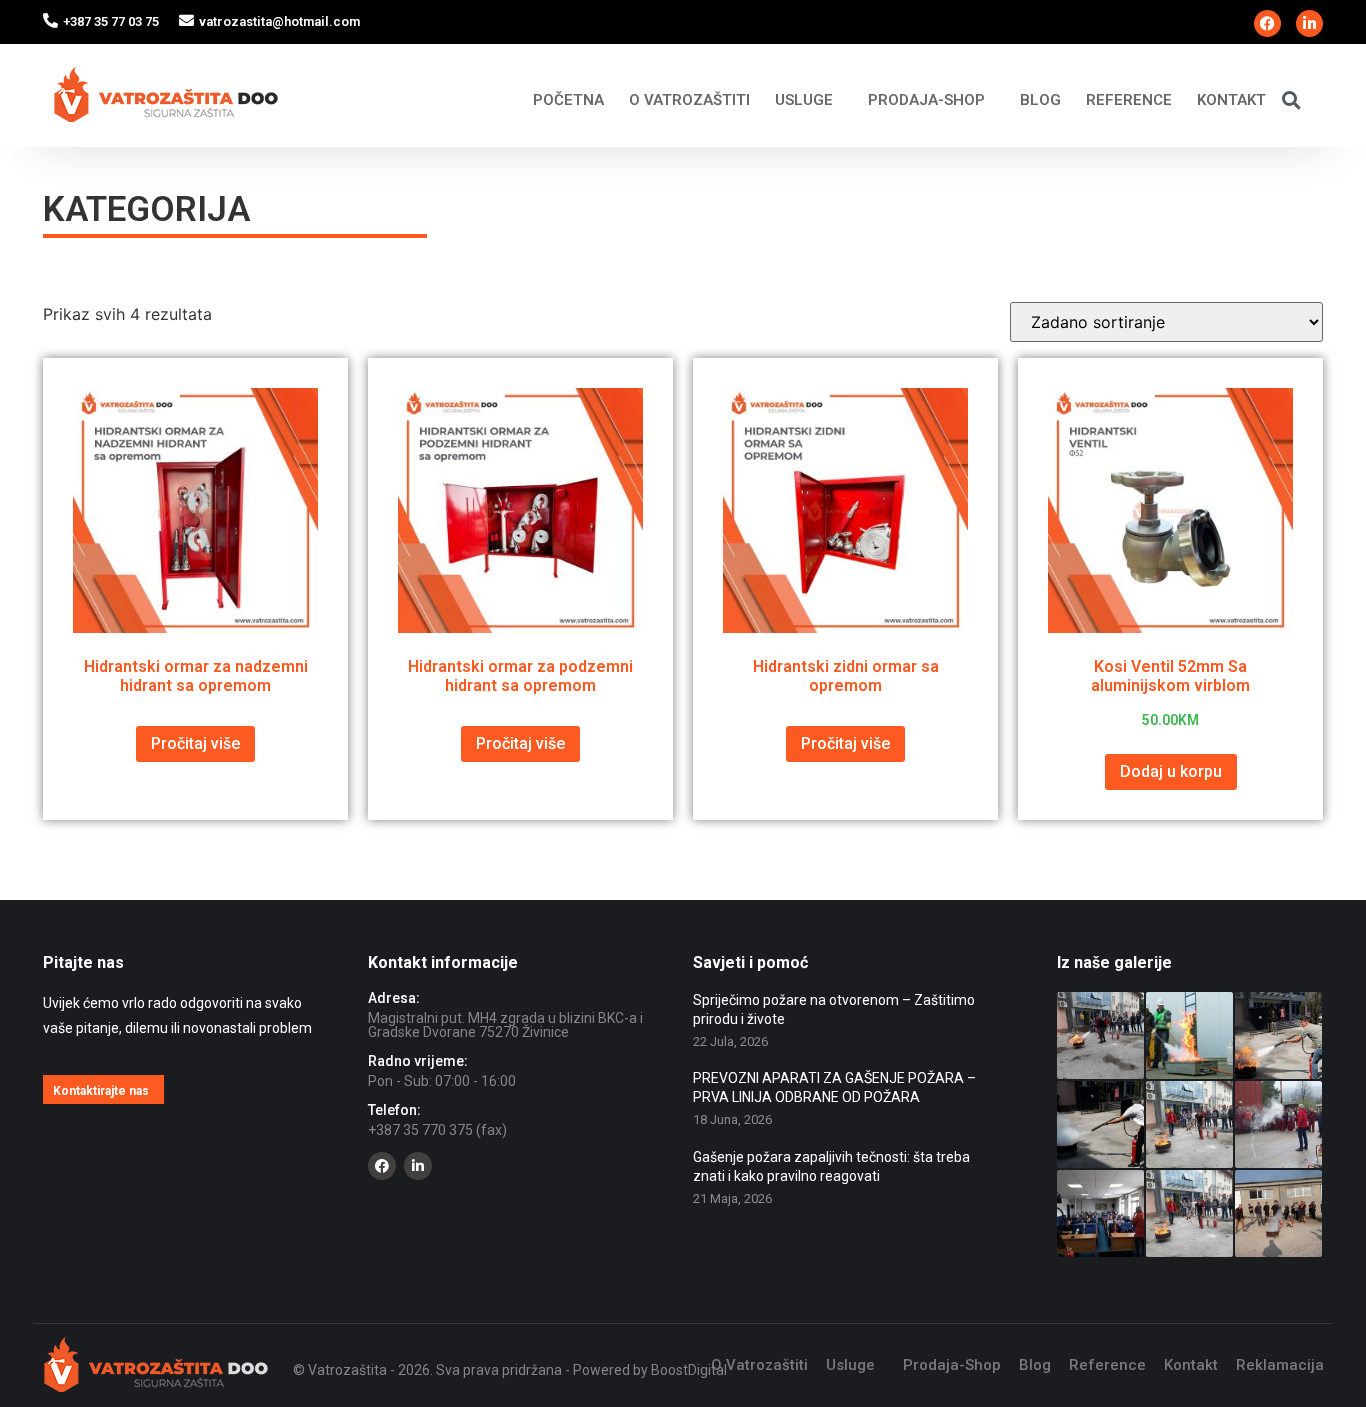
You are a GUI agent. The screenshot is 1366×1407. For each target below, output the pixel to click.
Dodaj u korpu (1171, 771)
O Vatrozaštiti (689, 100)
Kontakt (1231, 100)
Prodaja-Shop (926, 100)
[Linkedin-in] (1309, 23)
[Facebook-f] (1267, 23)
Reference (1129, 100)
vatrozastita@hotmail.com (279, 21)
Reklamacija (1280, 1365)
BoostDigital (689, 1370)
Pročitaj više (195, 743)
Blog (1040, 100)
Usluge (804, 100)
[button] (1291, 99)
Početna (568, 100)
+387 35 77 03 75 (111, 21)
